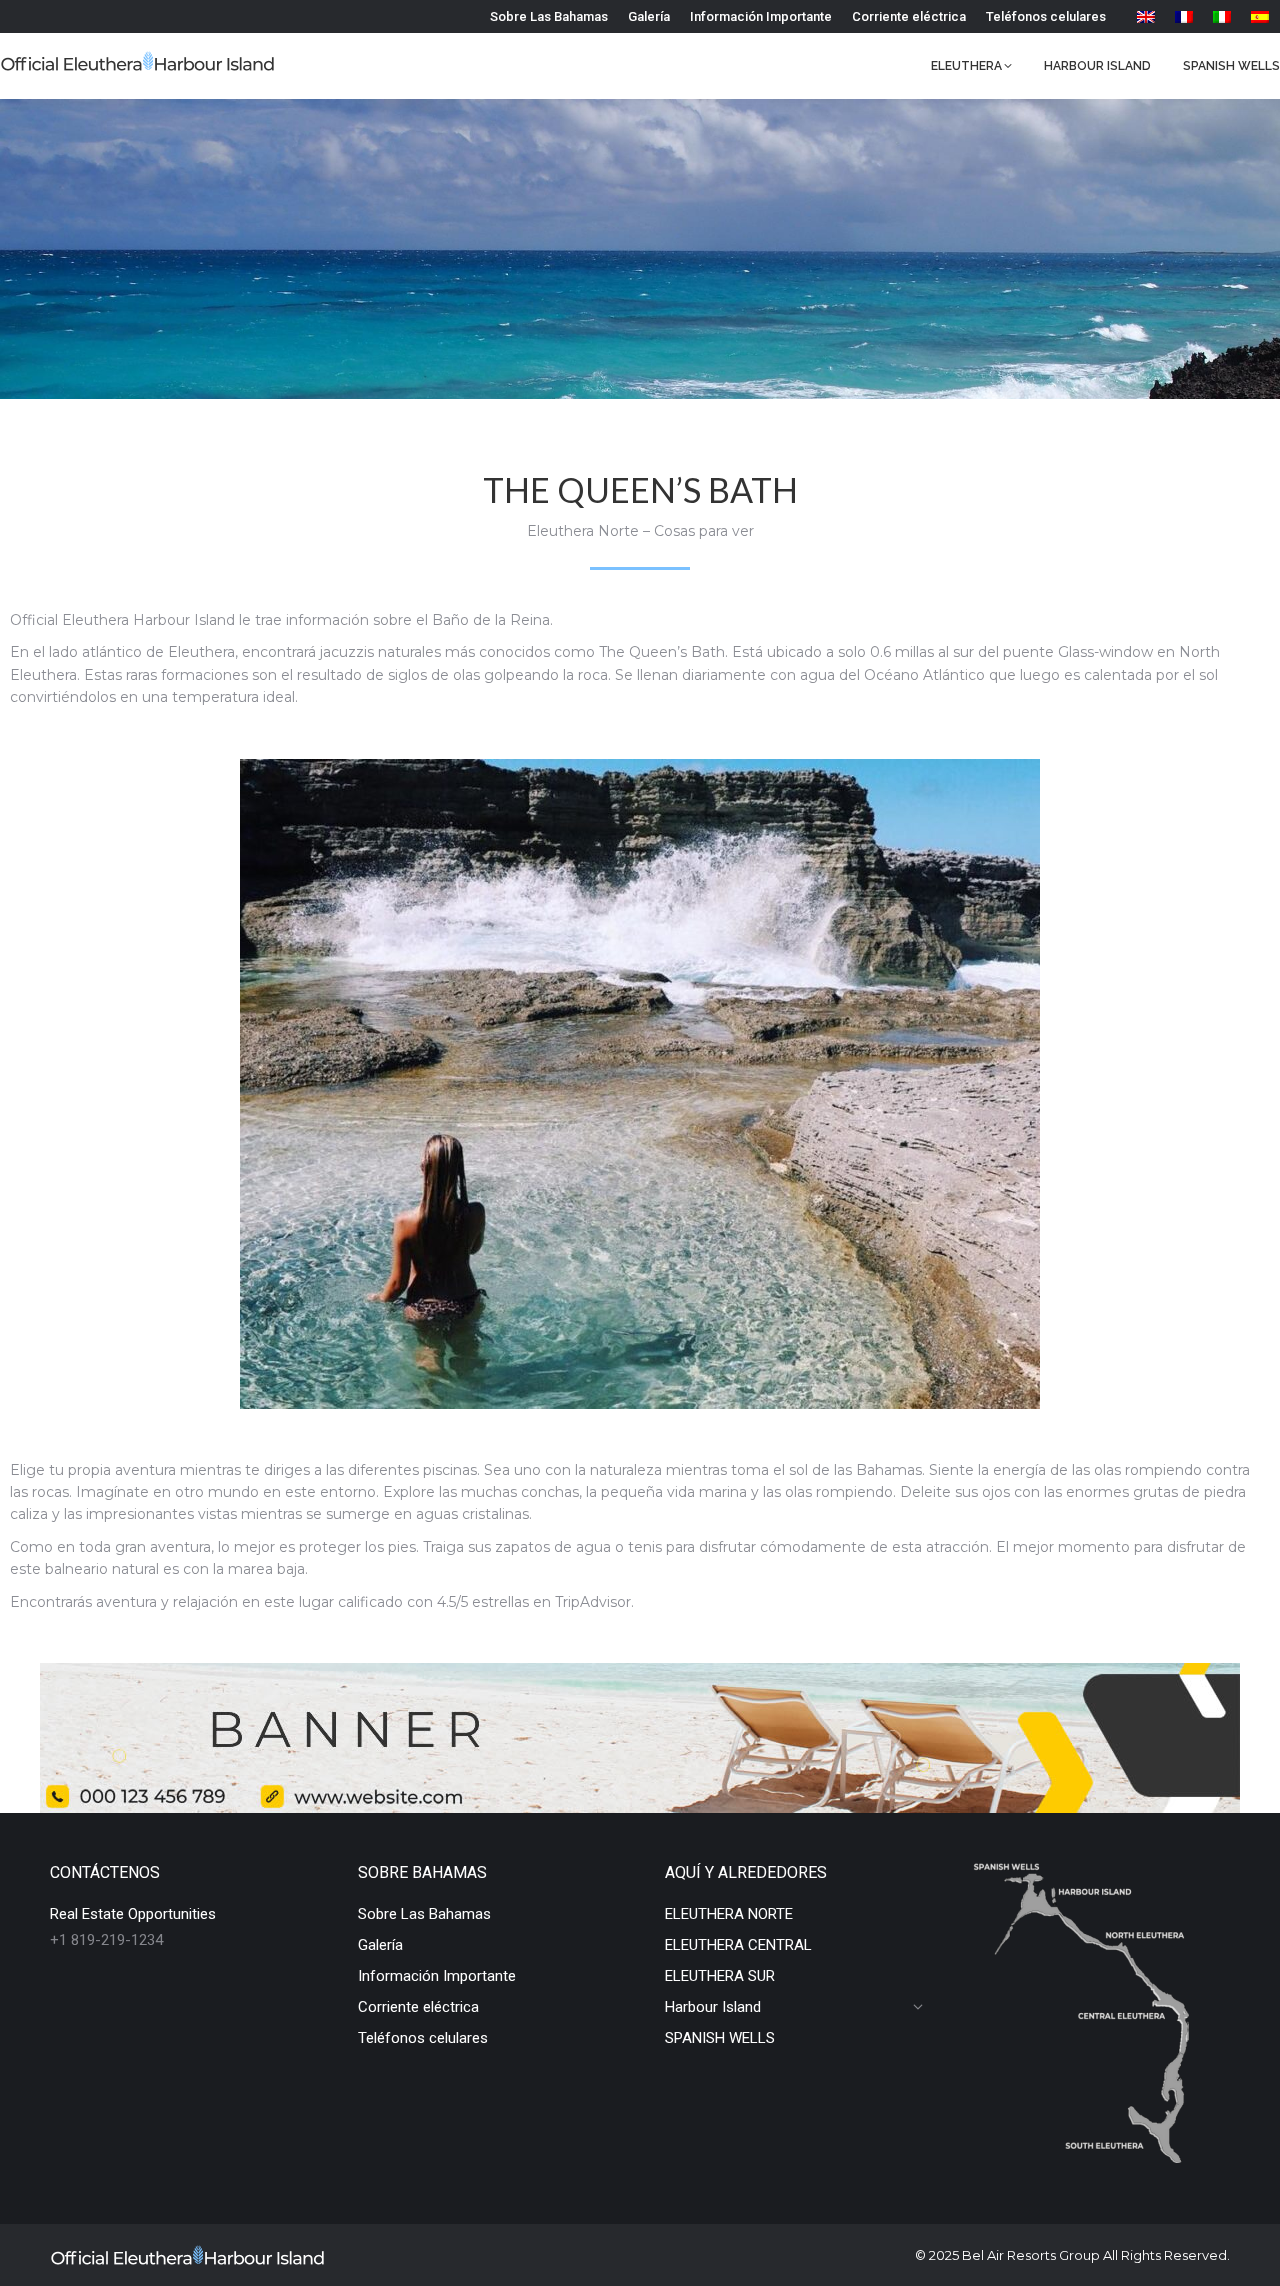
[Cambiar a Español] (1260, 16)
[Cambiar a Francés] (1184, 16)
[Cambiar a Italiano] (1222, 16)
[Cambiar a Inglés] (1146, 16)
